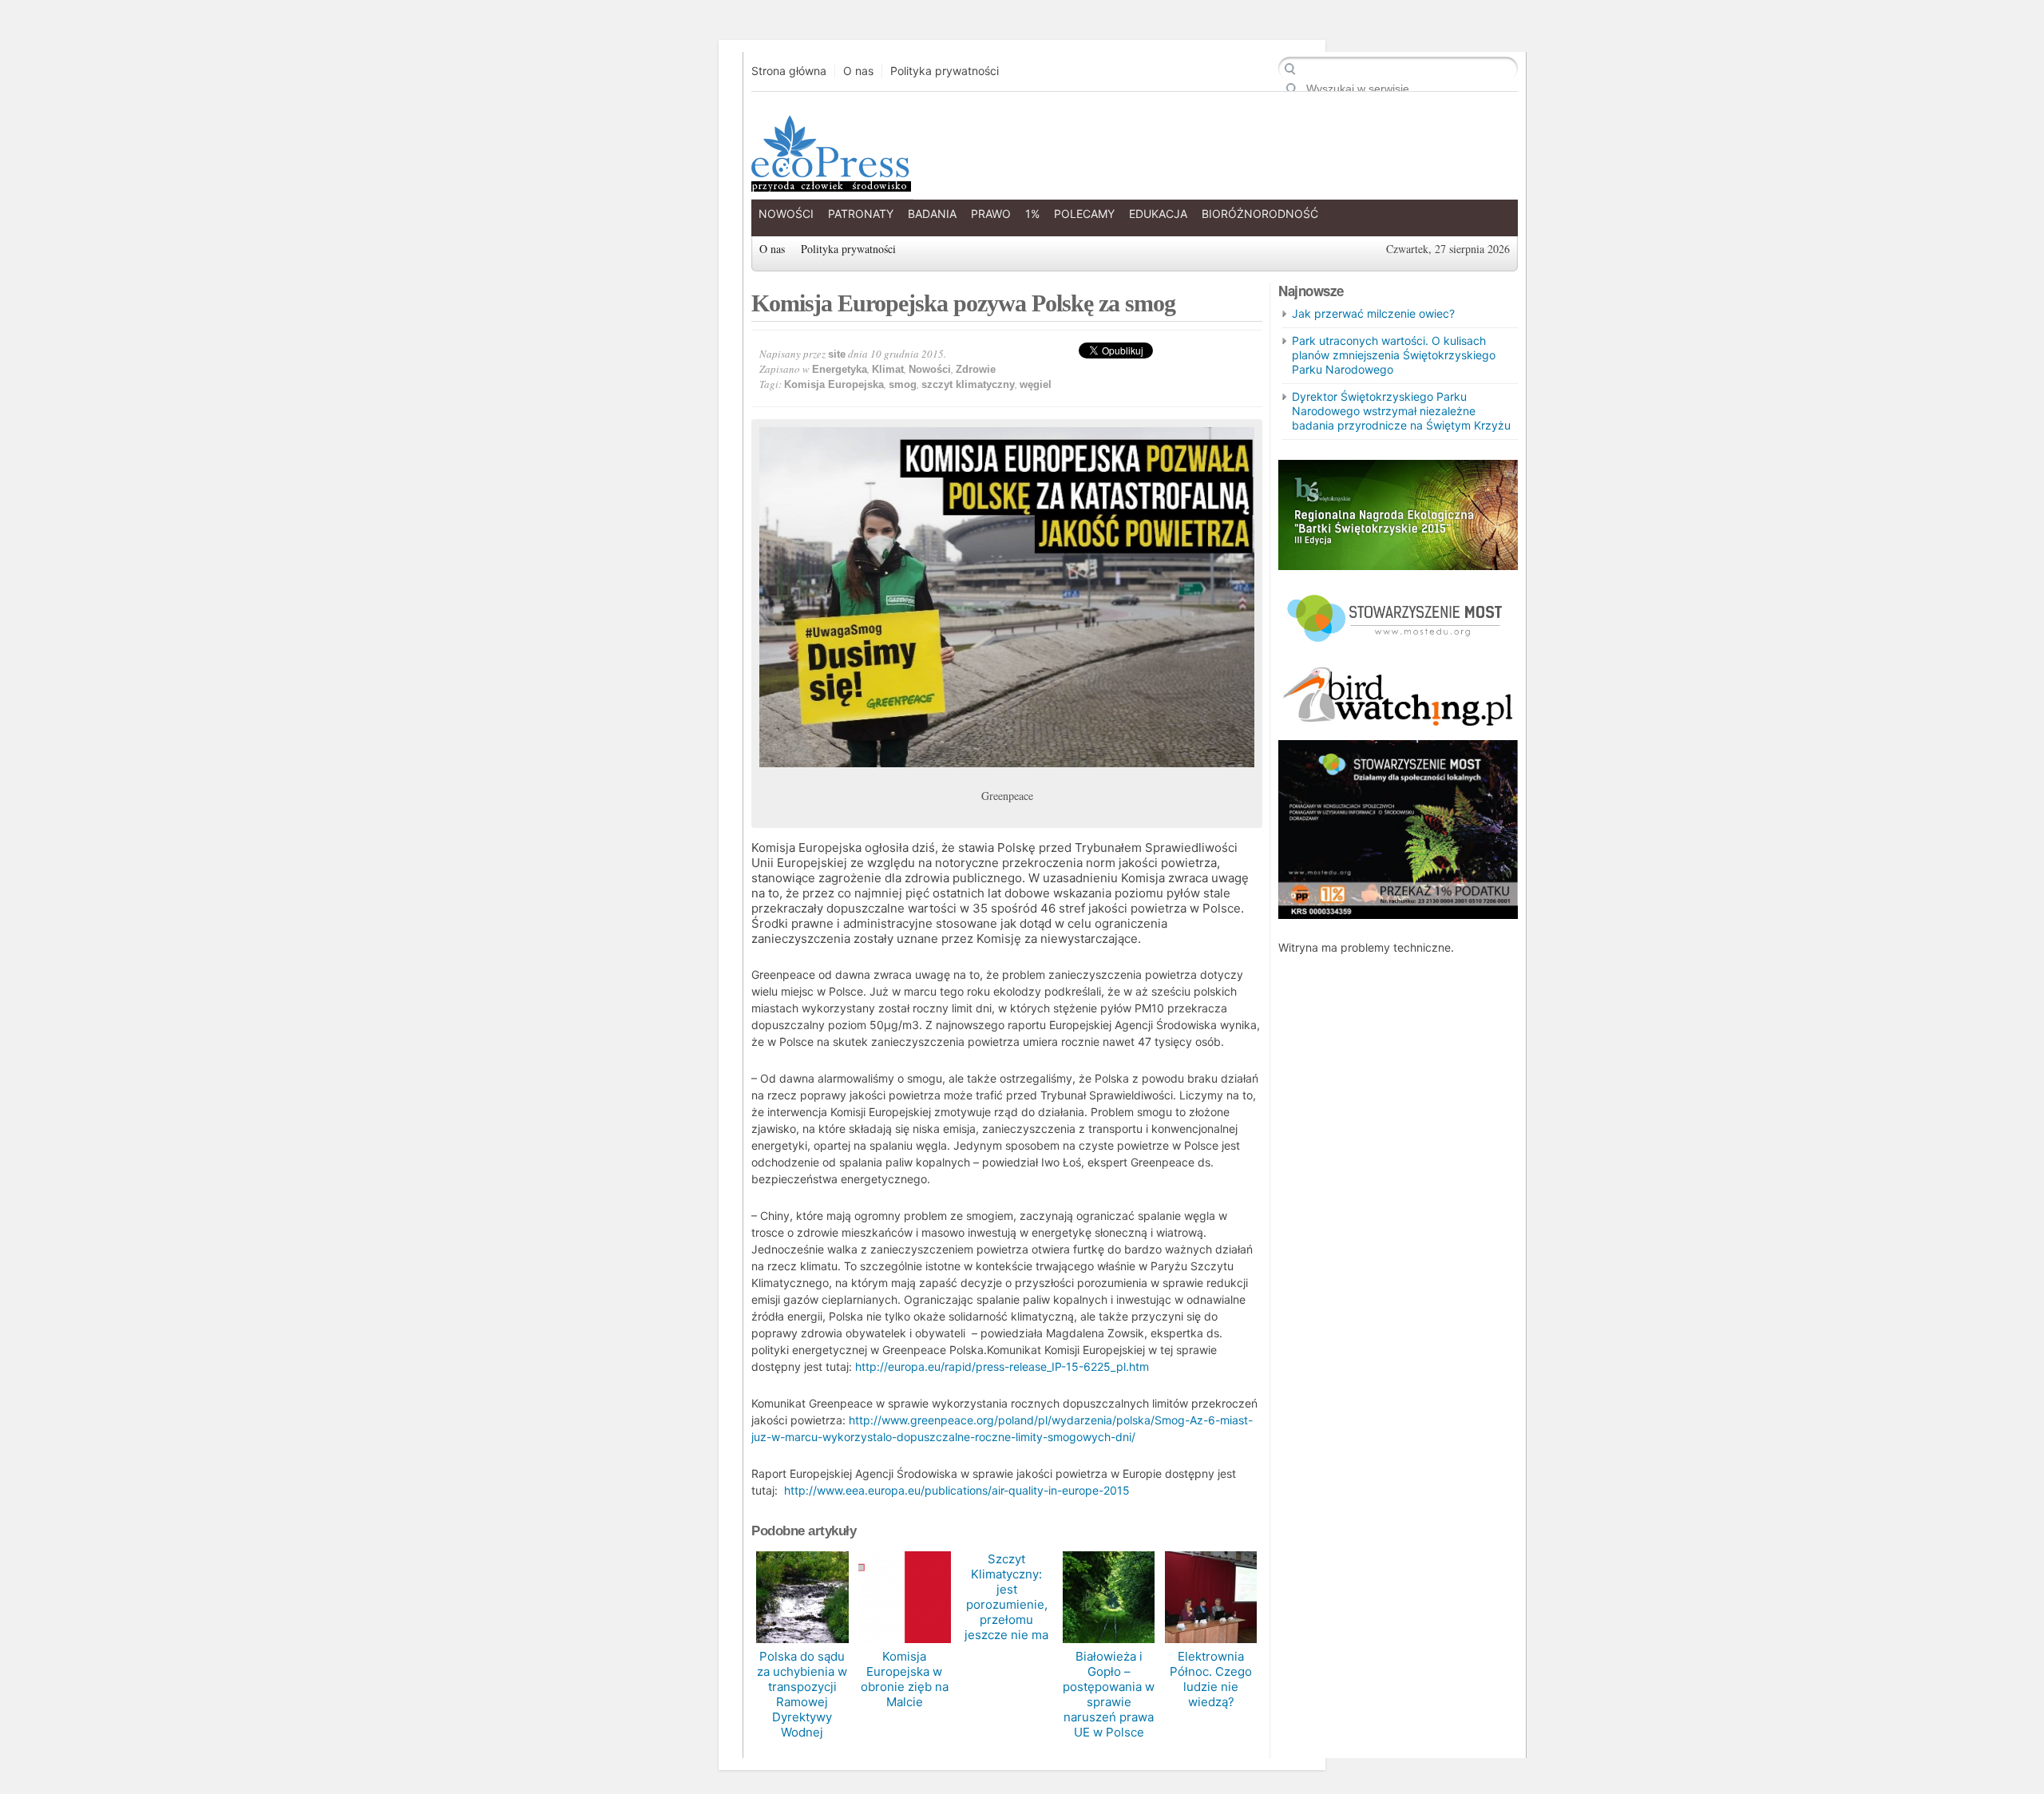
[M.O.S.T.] (1398, 915)
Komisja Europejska (834, 384)
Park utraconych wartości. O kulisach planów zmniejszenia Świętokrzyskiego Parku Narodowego (1394, 355)
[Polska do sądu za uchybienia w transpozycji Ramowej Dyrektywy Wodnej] (802, 1597)
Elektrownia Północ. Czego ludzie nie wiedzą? (1211, 1679)
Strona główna (789, 71)
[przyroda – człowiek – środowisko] (830, 179)
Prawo (991, 214)
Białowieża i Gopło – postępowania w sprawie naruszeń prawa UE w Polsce (1109, 1694)
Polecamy (1084, 214)
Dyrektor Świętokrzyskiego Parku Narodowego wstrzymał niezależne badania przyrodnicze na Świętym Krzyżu (1401, 411)
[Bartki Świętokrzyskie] (1398, 566)
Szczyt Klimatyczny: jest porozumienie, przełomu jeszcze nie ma (1006, 1597)
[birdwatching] (1398, 728)
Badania (932, 214)
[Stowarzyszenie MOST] (1398, 649)
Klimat (888, 369)
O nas (858, 71)
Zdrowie (976, 369)
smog (903, 384)
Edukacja (1158, 214)
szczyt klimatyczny (968, 384)
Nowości (786, 214)
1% (1032, 214)
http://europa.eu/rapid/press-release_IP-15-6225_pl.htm (1002, 1366)
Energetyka (840, 369)
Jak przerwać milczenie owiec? (1373, 313)
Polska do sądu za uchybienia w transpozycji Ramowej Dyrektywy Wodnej (802, 1694)
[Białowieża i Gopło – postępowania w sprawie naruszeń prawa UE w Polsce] (1109, 1597)
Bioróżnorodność (1260, 214)
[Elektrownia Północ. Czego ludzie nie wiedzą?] (1211, 1597)
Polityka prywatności (945, 71)
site (837, 354)
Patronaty (861, 214)
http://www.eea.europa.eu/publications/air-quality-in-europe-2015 (957, 1490)
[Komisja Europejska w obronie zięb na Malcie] (904, 1597)
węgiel (1036, 384)
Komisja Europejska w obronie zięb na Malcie (905, 1679)
